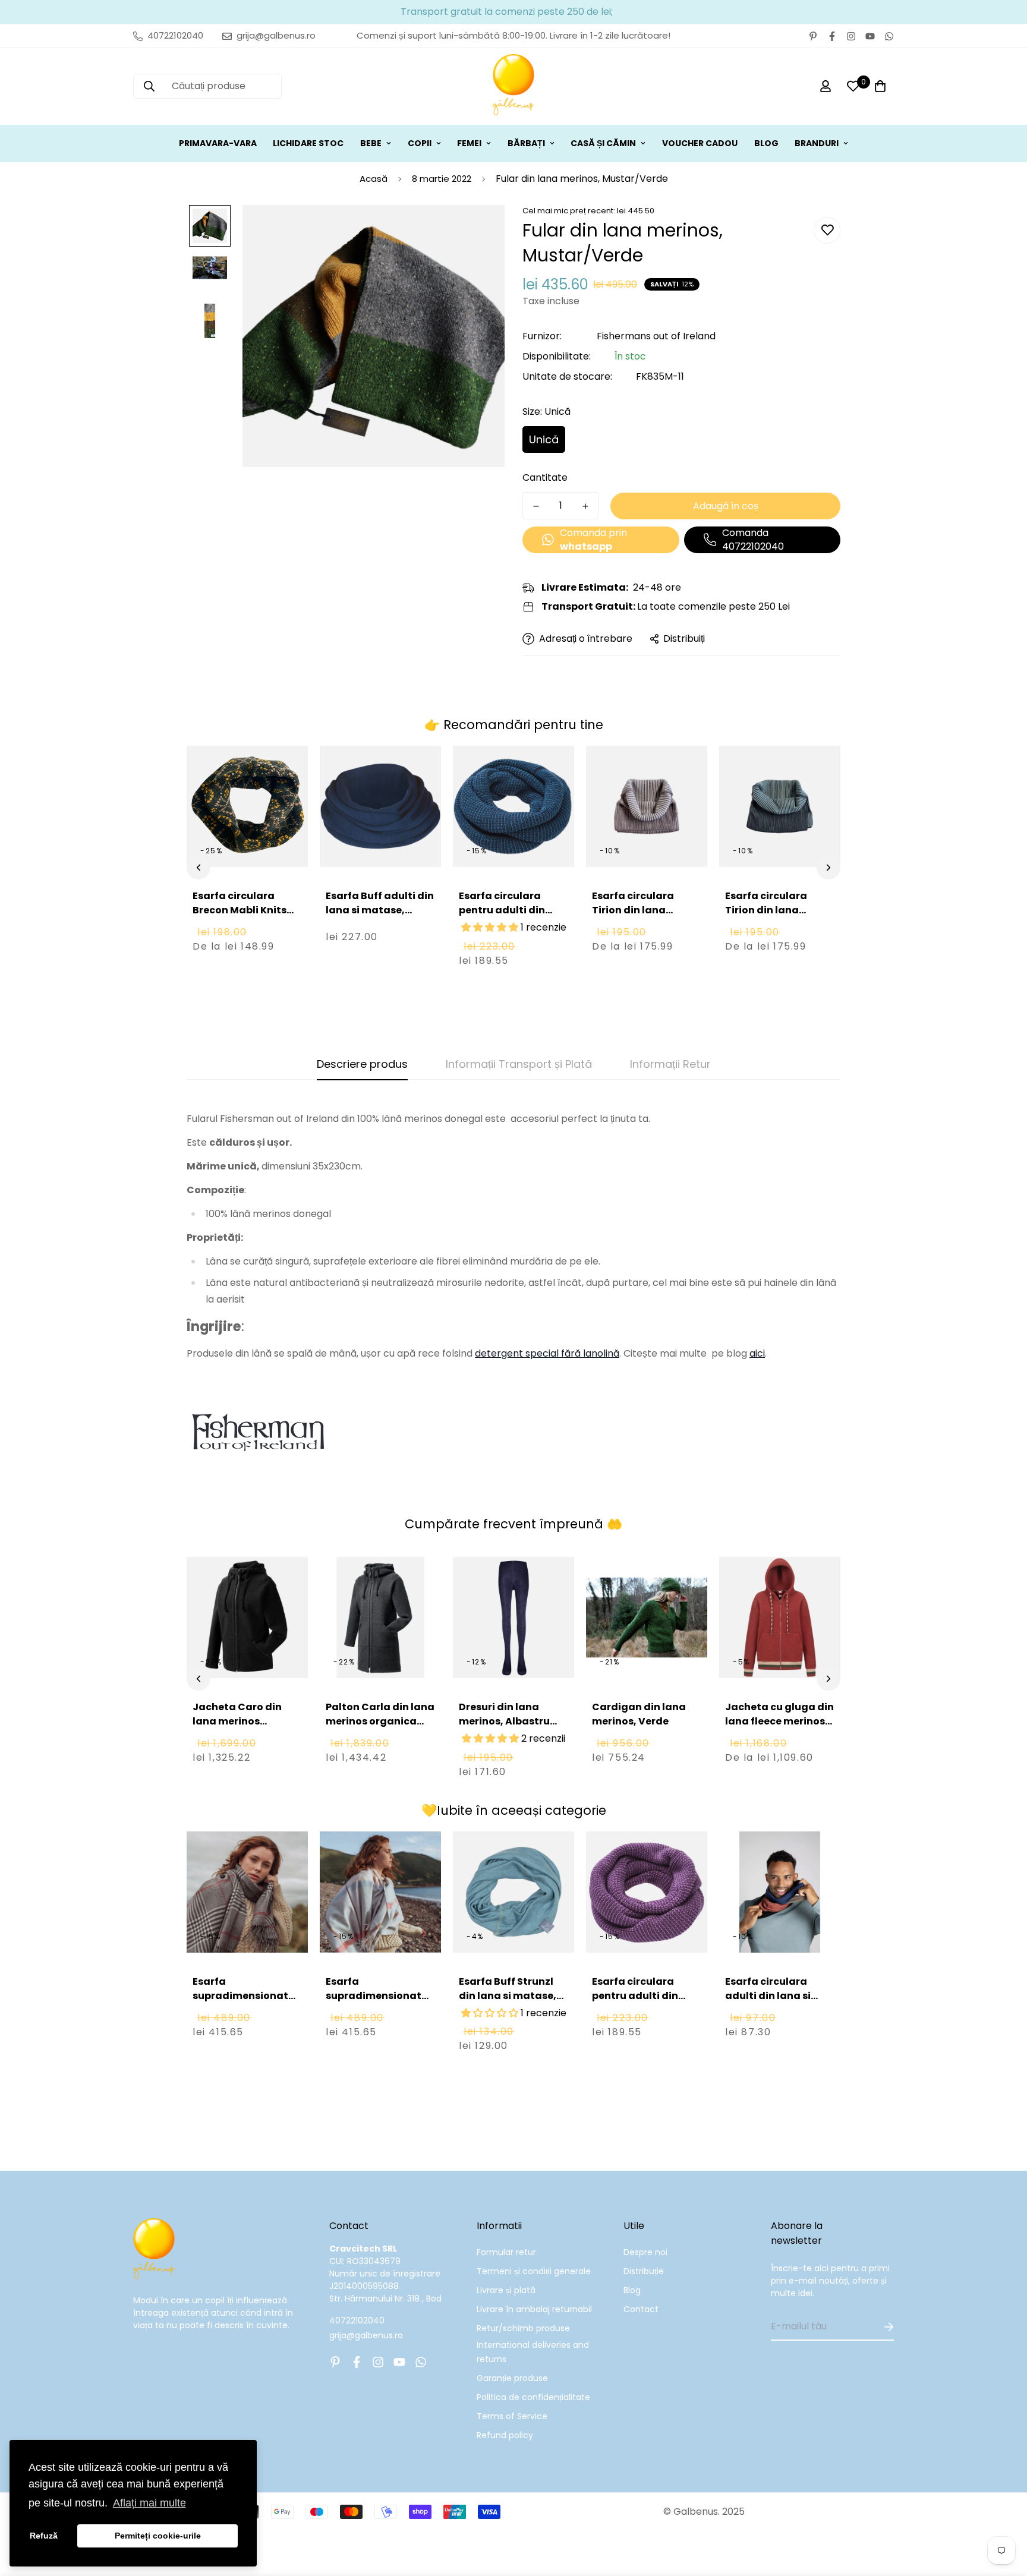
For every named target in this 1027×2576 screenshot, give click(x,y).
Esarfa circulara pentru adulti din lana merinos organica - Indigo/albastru (502, 924)
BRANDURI (817, 143)
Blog (632, 2290)
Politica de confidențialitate (533, 2397)
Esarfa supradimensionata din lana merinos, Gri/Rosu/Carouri (244, 2003)
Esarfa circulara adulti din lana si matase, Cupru (768, 1996)
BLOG (766, 143)
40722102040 (357, 2320)
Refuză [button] (44, 2536)
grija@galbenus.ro (366, 2335)
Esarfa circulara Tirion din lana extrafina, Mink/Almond (633, 917)
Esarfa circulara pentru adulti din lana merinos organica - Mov (635, 2003)
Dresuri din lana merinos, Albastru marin (504, 1721)
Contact (641, 2309)
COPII (420, 143)
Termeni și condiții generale (534, 2271)
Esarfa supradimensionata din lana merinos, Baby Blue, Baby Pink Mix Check (378, 2010)
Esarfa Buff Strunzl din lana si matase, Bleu (508, 1996)
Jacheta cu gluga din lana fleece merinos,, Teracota (779, 1721)
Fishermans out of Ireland (656, 336)
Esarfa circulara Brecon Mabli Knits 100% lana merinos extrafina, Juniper (240, 917)
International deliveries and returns (533, 2352)
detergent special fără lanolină (547, 1353)
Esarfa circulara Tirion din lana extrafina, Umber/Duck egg (768, 917)
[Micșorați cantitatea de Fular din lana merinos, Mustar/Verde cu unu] (536, 506)
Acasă (374, 179)
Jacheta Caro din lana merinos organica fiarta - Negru (237, 1728)
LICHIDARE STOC (308, 143)
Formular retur (506, 2252)
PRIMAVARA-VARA (218, 143)
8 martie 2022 (442, 179)
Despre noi (645, 2252)
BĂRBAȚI (526, 143)
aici (757, 1353)
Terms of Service (512, 2416)
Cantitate (545, 477)
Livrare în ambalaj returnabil (534, 2309)
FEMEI (469, 143)
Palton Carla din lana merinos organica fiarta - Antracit (380, 1721)
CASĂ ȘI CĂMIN (603, 143)
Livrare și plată (506, 2290)
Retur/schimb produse (523, 2328)
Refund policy (505, 2435)
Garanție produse (512, 2378)
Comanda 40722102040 (753, 540)
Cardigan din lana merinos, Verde (639, 1714)
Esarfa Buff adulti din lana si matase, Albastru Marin (380, 910)
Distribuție (644, 2271)
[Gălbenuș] (513, 86)
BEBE (371, 143)
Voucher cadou (700, 143)
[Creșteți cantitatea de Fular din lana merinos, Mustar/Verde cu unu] (585, 506)
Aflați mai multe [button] (149, 2503)
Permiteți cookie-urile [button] (158, 2536)
